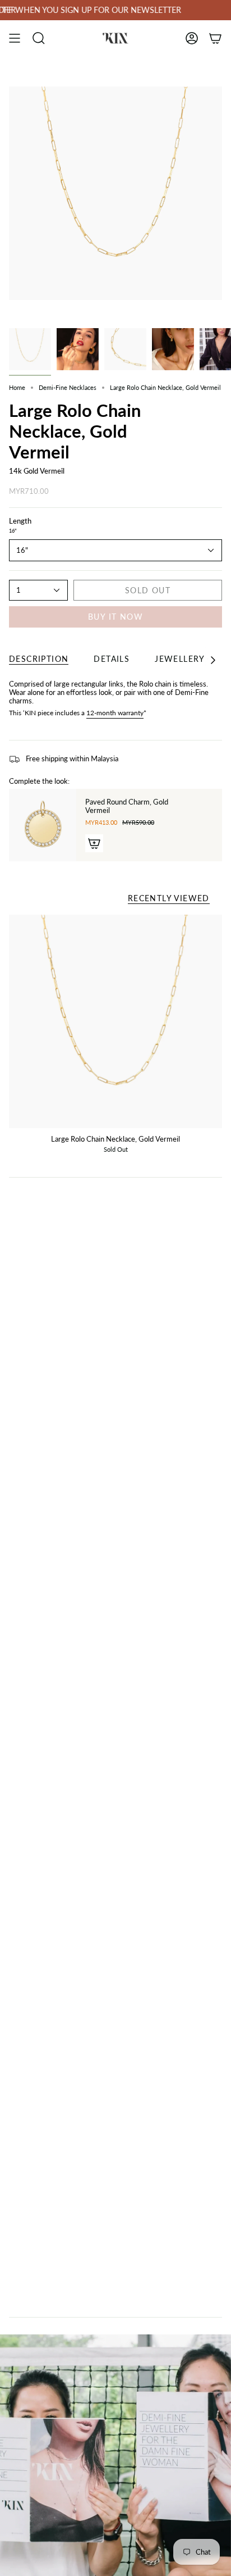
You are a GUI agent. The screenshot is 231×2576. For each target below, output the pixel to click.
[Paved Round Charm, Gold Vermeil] (43, 825)
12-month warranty (115, 713)
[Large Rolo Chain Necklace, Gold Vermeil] (115, 1021)
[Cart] (215, 38)
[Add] (94, 843)
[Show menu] (15, 38)
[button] (39, 38)
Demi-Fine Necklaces (68, 387)
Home (17, 387)
